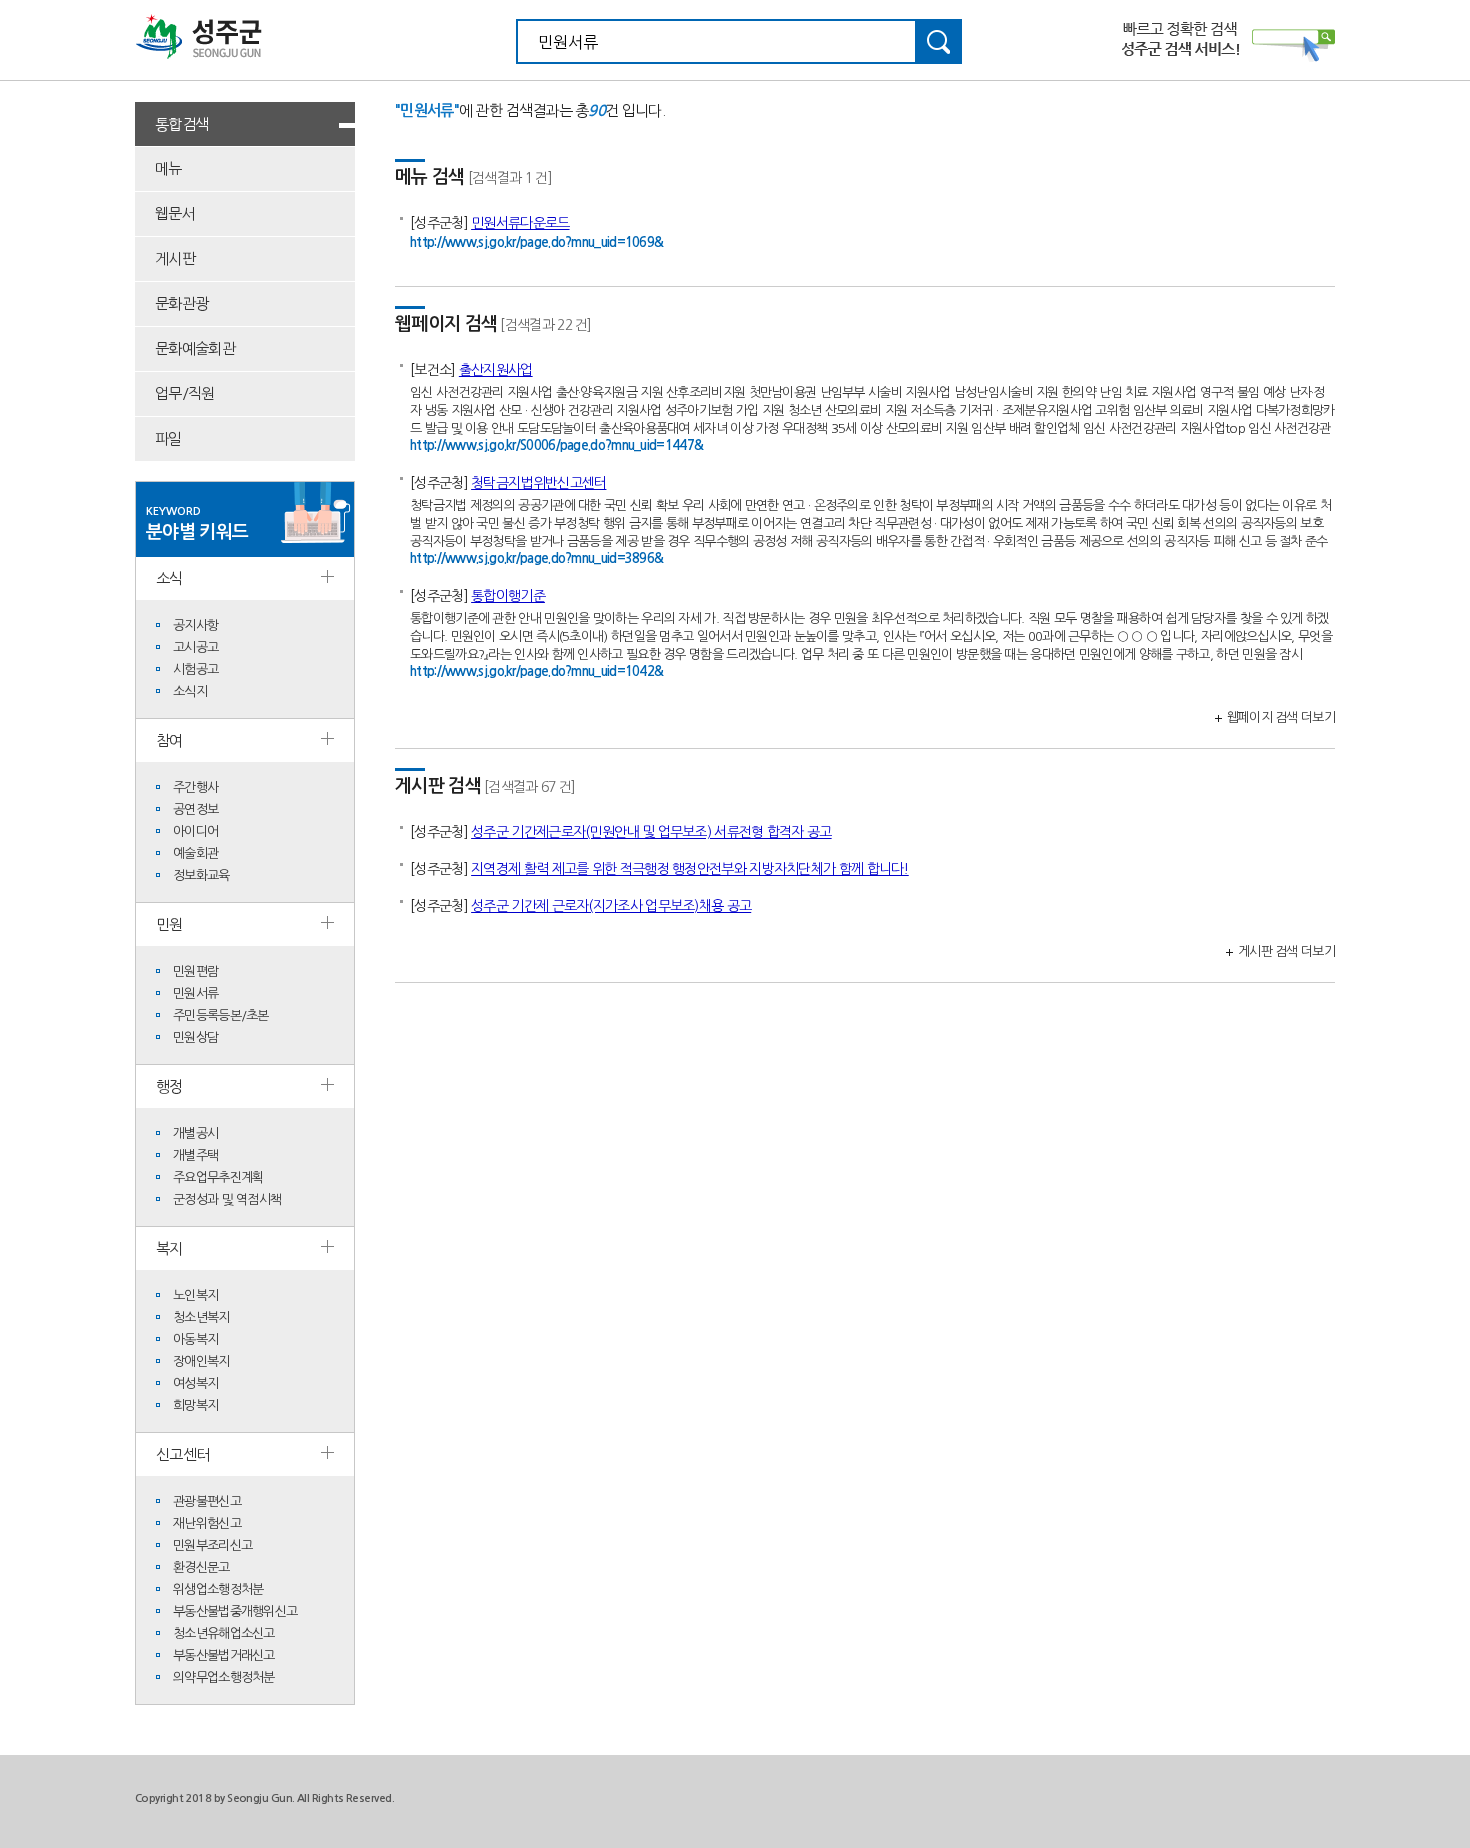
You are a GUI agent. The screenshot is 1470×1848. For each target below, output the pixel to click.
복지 (169, 1248)
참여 (169, 740)
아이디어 (195, 831)
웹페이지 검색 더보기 (1281, 717)
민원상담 (195, 1037)
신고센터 (182, 1454)
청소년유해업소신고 (224, 1633)
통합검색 (181, 124)
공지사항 (195, 625)
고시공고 (195, 647)
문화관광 (181, 303)
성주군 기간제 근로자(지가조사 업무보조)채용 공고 (611, 906)
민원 (169, 924)
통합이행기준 (508, 596)
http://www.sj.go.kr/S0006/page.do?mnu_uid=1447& (556, 445)
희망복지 (195, 1405)
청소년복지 (201, 1317)
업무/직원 (185, 393)
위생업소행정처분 (218, 1589)
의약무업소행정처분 (224, 1677)
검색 (938, 41)
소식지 (190, 691)
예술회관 (195, 853)
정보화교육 (201, 875)
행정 (169, 1086)
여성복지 (195, 1383)
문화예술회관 (195, 348)
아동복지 (195, 1339)
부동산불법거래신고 (224, 1655)
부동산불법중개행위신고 (235, 1611)
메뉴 (168, 168)
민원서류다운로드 (520, 223)
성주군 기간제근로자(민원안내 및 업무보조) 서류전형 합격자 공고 (651, 832)
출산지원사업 (496, 370)
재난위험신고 (207, 1523)
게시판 (175, 258)
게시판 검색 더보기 (1286, 951)
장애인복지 (201, 1361)
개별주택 (195, 1155)
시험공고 (195, 669)
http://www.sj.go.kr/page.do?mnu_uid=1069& (536, 242)
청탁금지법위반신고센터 (538, 483)
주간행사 (195, 787)
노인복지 (195, 1295)
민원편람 (195, 971)
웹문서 (175, 213)
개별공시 (195, 1133)
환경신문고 (201, 1567)
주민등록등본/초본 (221, 1015)
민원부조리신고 (212, 1545)
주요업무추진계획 (218, 1177)
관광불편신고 (207, 1501)
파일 (168, 438)
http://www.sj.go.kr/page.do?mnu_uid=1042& (536, 671)
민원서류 (195, 993)
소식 (169, 578)
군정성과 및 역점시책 (227, 1199)
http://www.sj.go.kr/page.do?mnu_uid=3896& (536, 558)
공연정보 (195, 809)
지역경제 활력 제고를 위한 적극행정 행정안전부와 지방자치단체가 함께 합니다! (690, 869)
